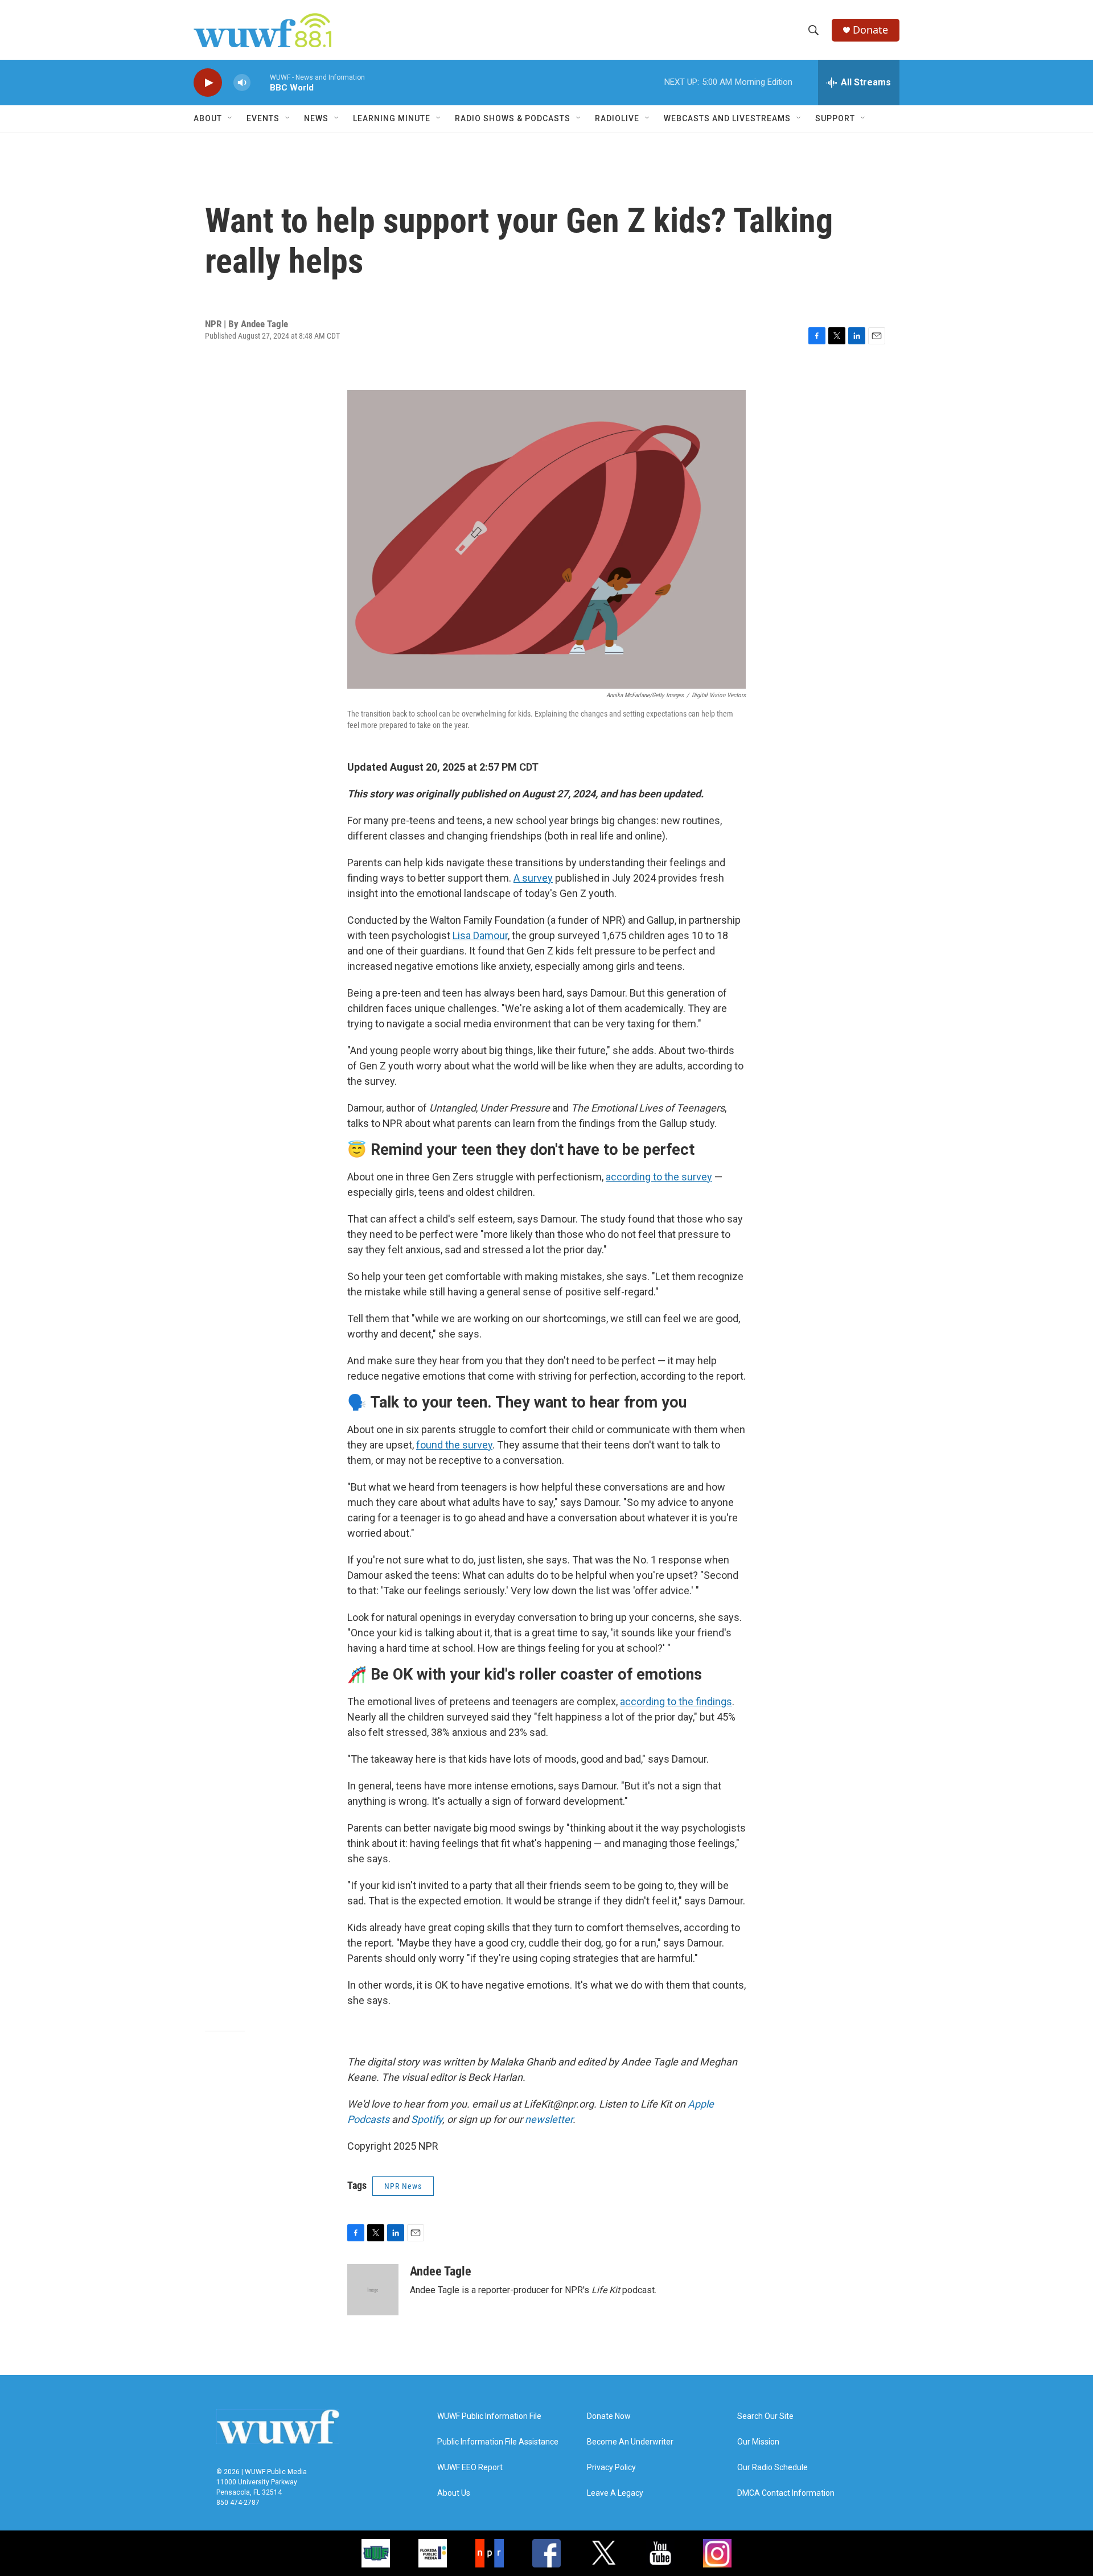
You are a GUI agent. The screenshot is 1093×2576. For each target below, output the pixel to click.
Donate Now (609, 2416)
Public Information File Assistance (498, 2442)
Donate (870, 30)
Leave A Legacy (615, 2493)
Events (263, 118)
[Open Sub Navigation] (231, 118)
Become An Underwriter (630, 2442)
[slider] (260, 82)
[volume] (242, 83)
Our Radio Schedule (773, 2468)
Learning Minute (392, 118)
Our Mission (758, 2442)
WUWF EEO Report (470, 2468)
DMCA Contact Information (786, 2493)
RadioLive (617, 118)
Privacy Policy (611, 2468)
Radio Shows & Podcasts (513, 118)
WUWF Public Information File (489, 2416)
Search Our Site (765, 2416)
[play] (208, 83)
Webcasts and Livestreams (727, 118)
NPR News (403, 2186)
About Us (454, 2493)
